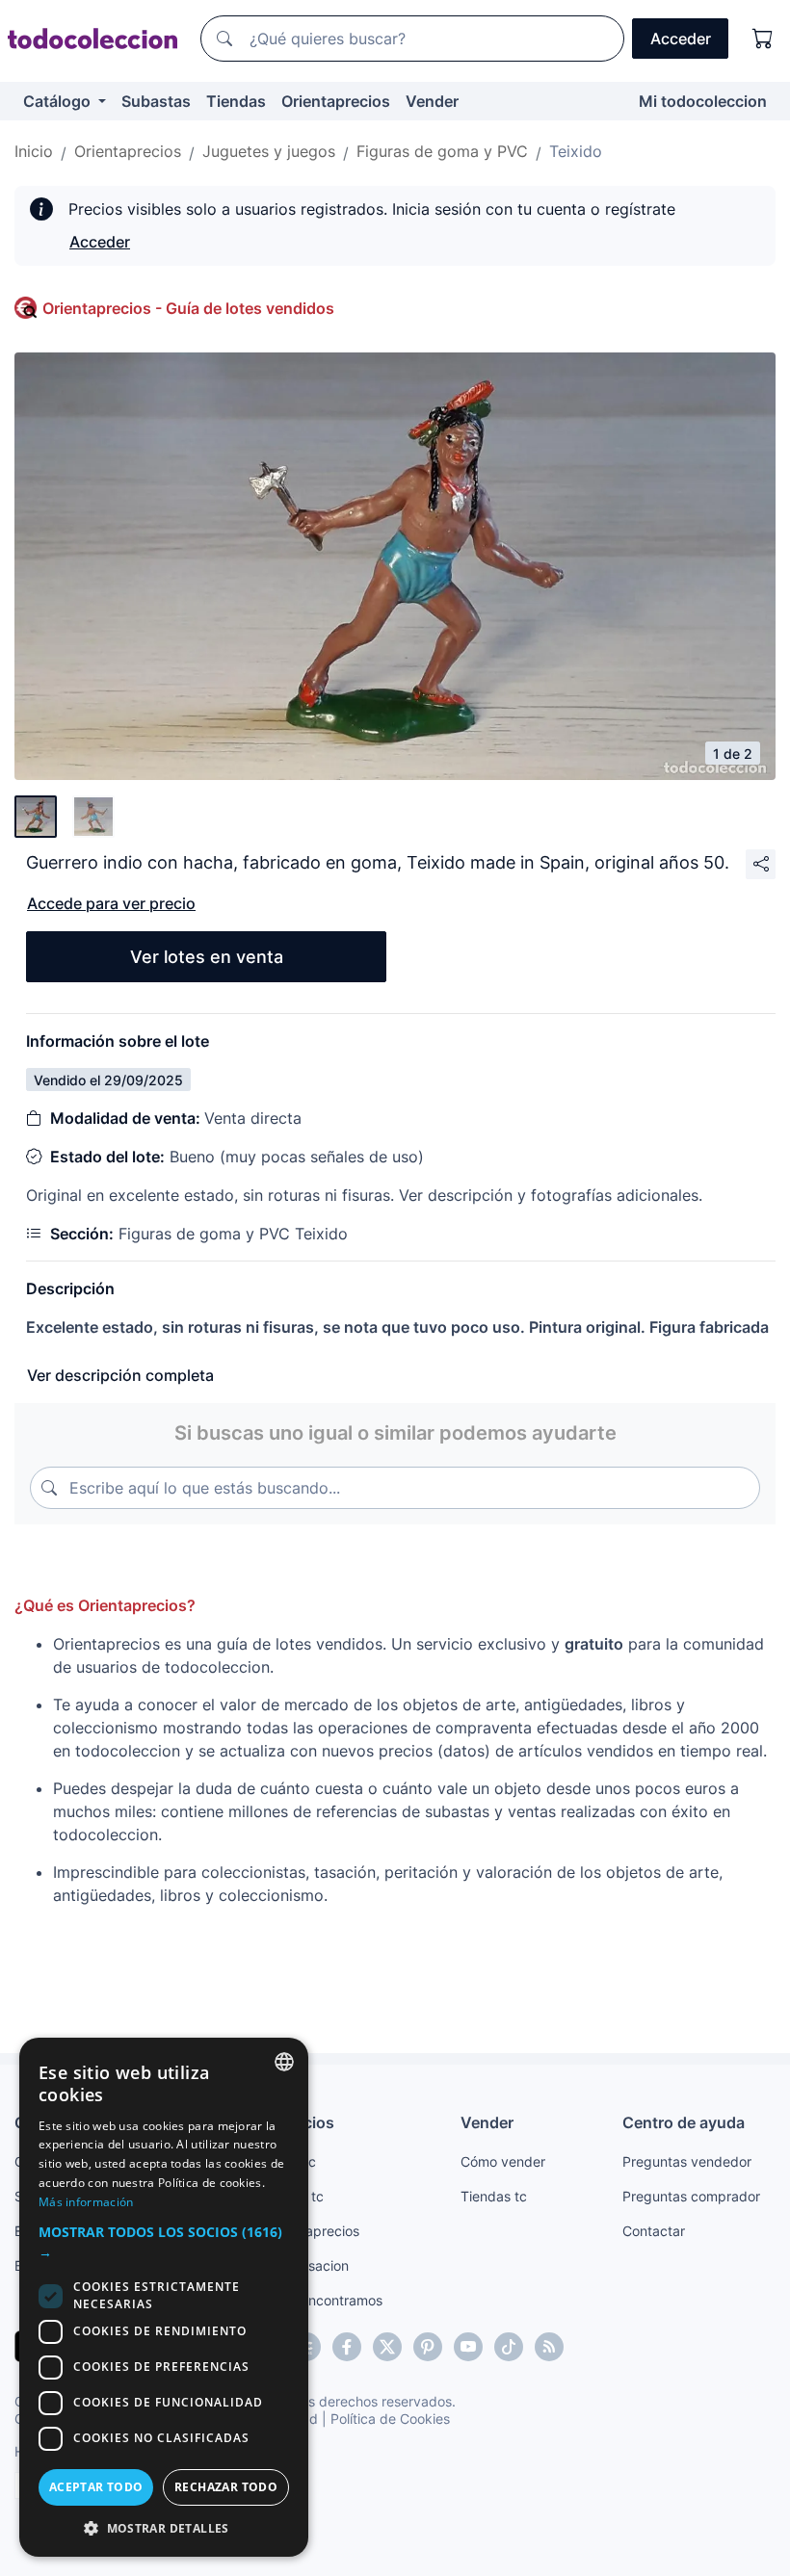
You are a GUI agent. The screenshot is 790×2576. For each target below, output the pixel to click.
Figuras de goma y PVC (442, 151)
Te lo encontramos (325, 2300)
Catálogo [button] (59, 101)
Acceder (100, 242)
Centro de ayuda (684, 2122)
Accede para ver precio (111, 903)
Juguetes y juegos (269, 151)
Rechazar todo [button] (226, 2487)
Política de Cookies (390, 2419)
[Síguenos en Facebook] (347, 2347)
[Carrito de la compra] (763, 39)
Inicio (34, 151)
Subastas (156, 101)
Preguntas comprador (691, 2196)
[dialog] (164, 2297)
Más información (86, 2202)
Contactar (654, 2231)
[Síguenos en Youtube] (468, 2347)
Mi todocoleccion (703, 101)
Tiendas (236, 101)
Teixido (576, 151)
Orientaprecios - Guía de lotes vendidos (188, 308)
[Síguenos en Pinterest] (428, 2347)
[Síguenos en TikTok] (509, 2347)
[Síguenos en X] (387, 2347)
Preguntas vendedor (687, 2161)
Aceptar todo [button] (96, 2487)
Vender (432, 101)
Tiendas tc (494, 2196)
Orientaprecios (336, 101)
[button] (164, 2242)
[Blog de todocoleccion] (549, 2347)
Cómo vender (503, 2161)
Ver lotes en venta (207, 957)
